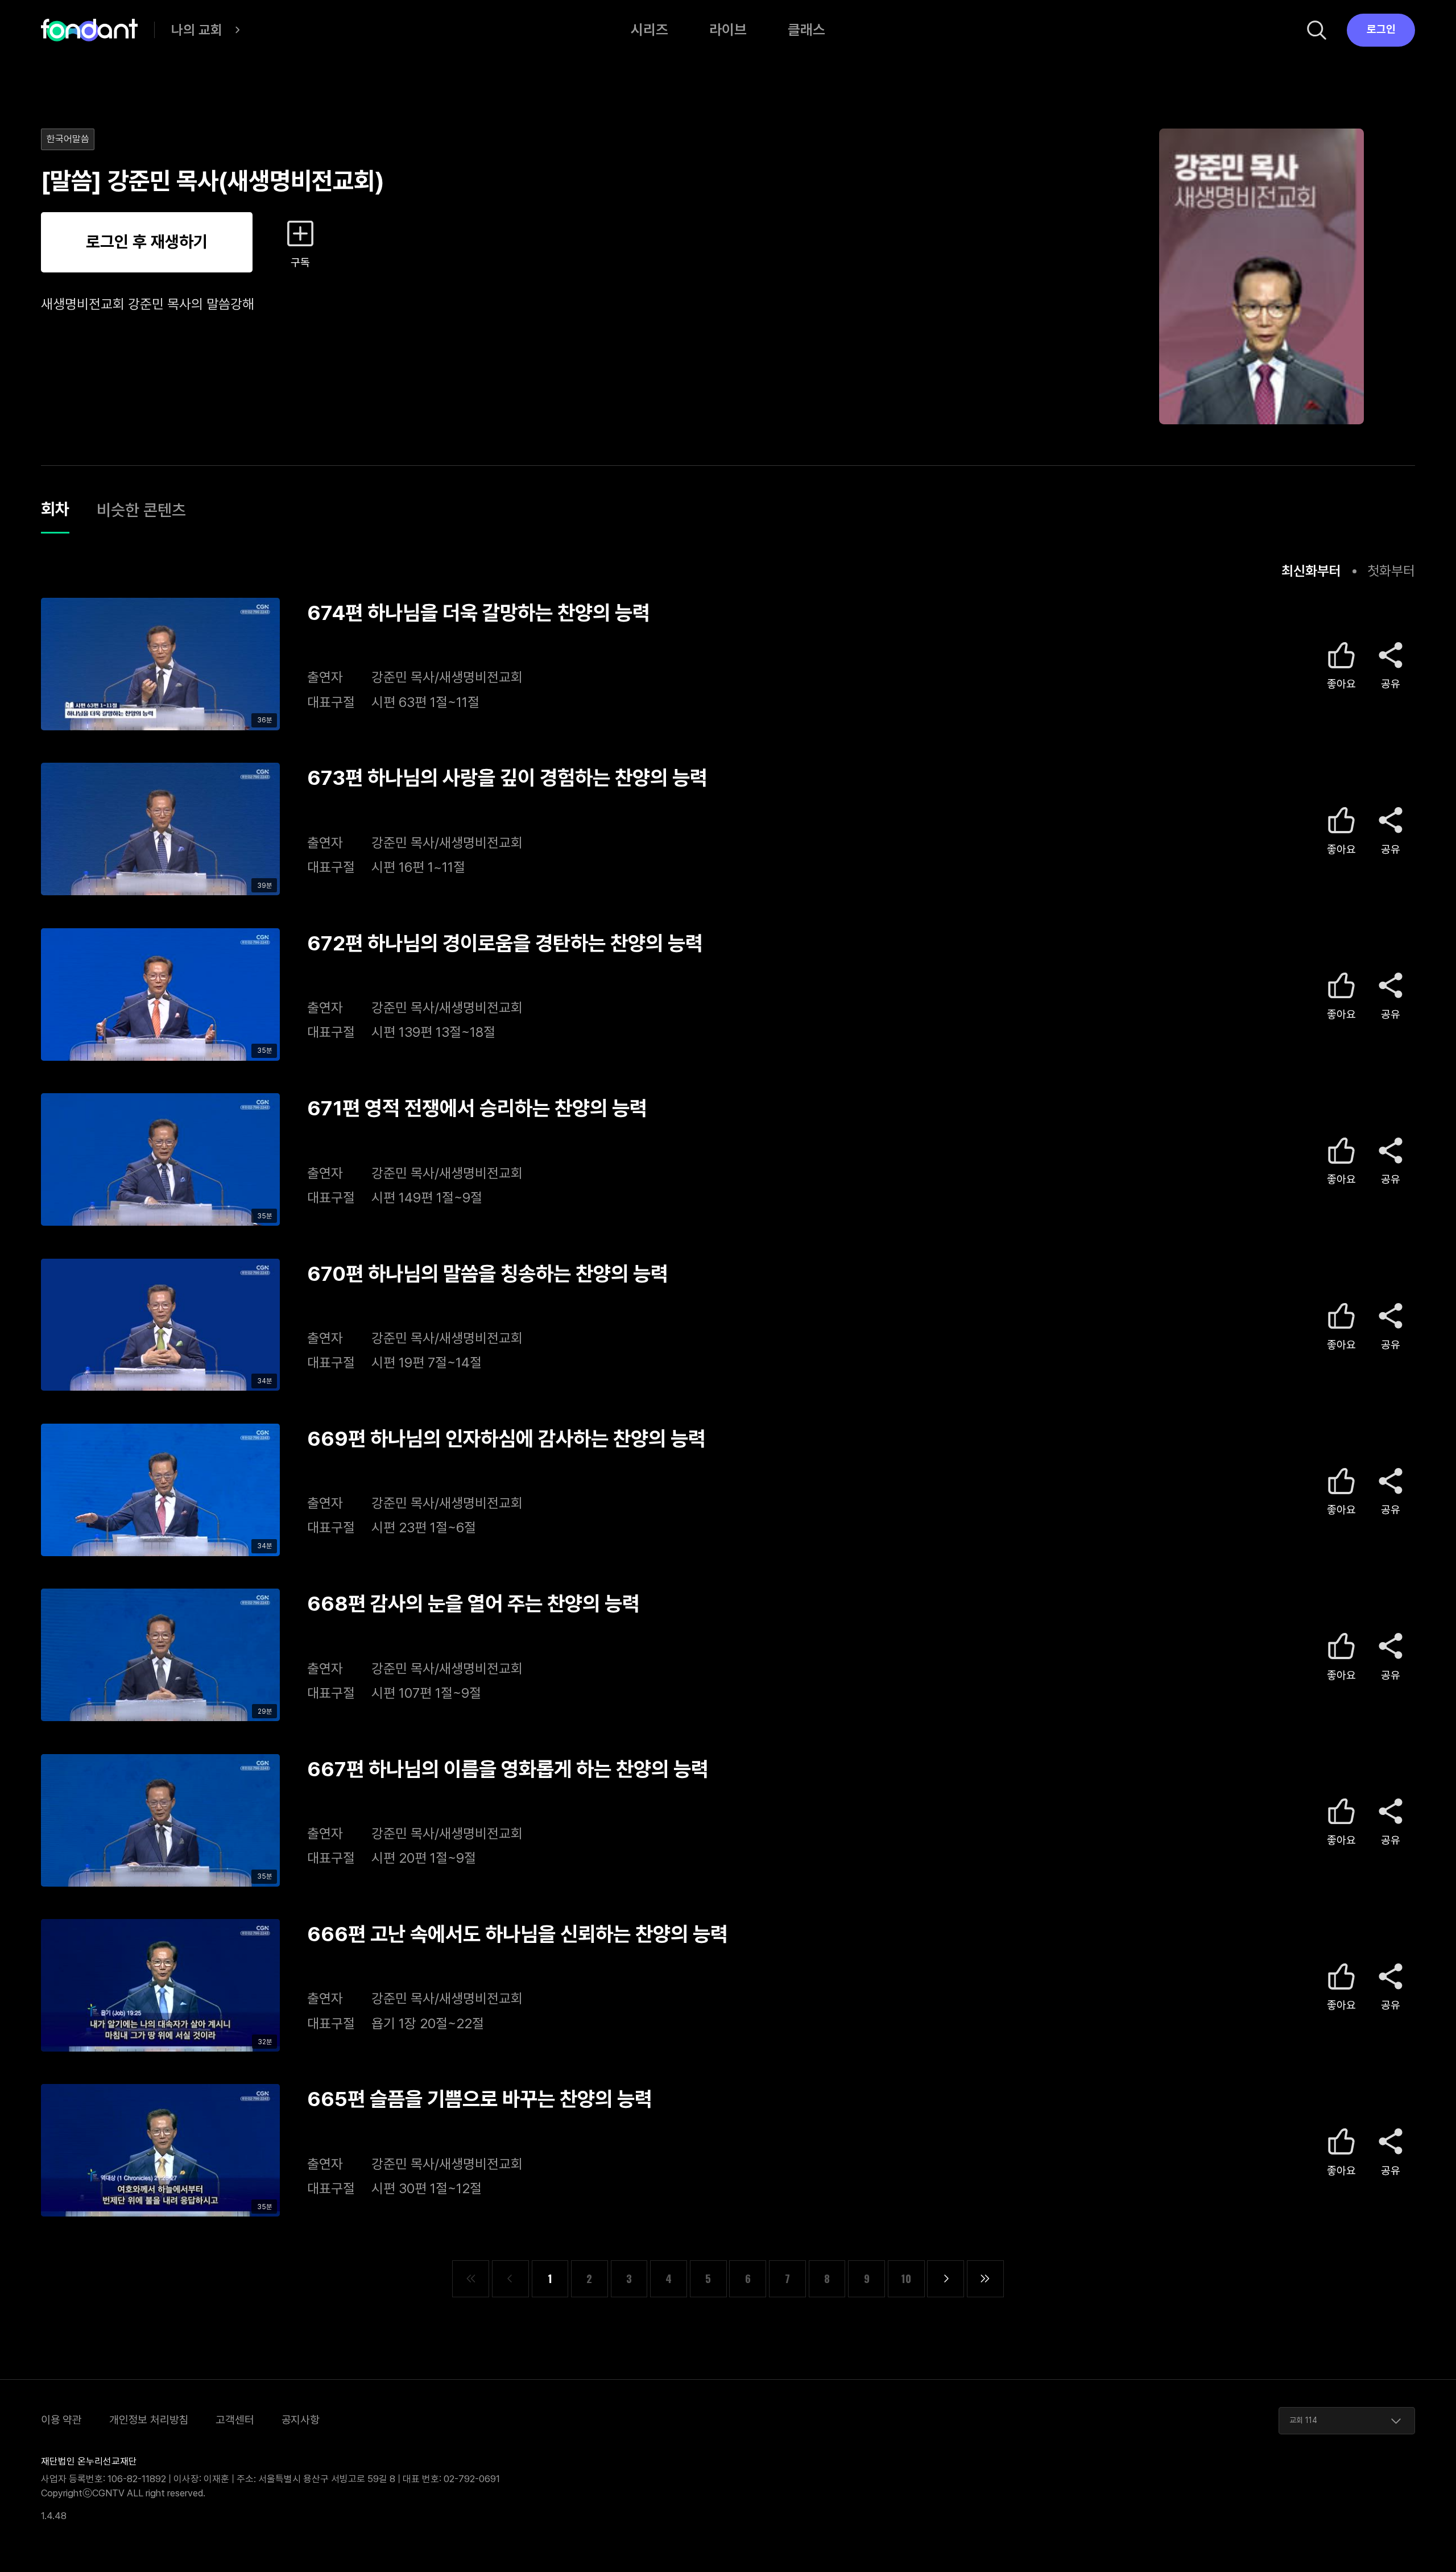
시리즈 (650, 30)
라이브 (728, 30)
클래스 (806, 30)
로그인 (1381, 29)
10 (906, 2278)
